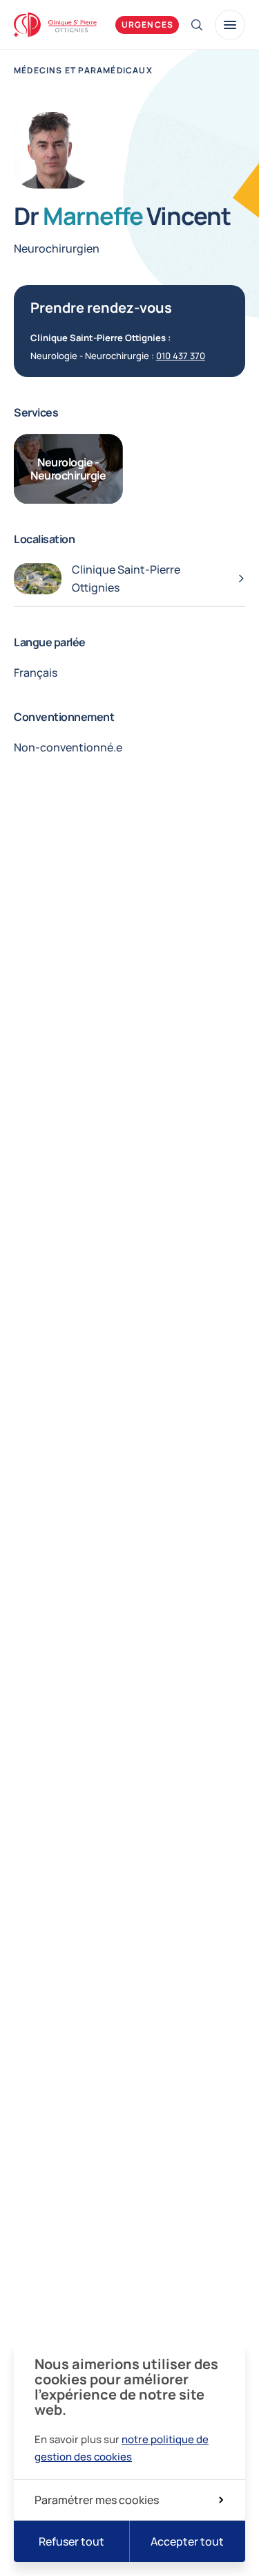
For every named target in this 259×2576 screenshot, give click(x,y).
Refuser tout (71, 2541)
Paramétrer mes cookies (97, 2500)
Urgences (148, 25)
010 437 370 (181, 356)
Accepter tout (187, 2541)
